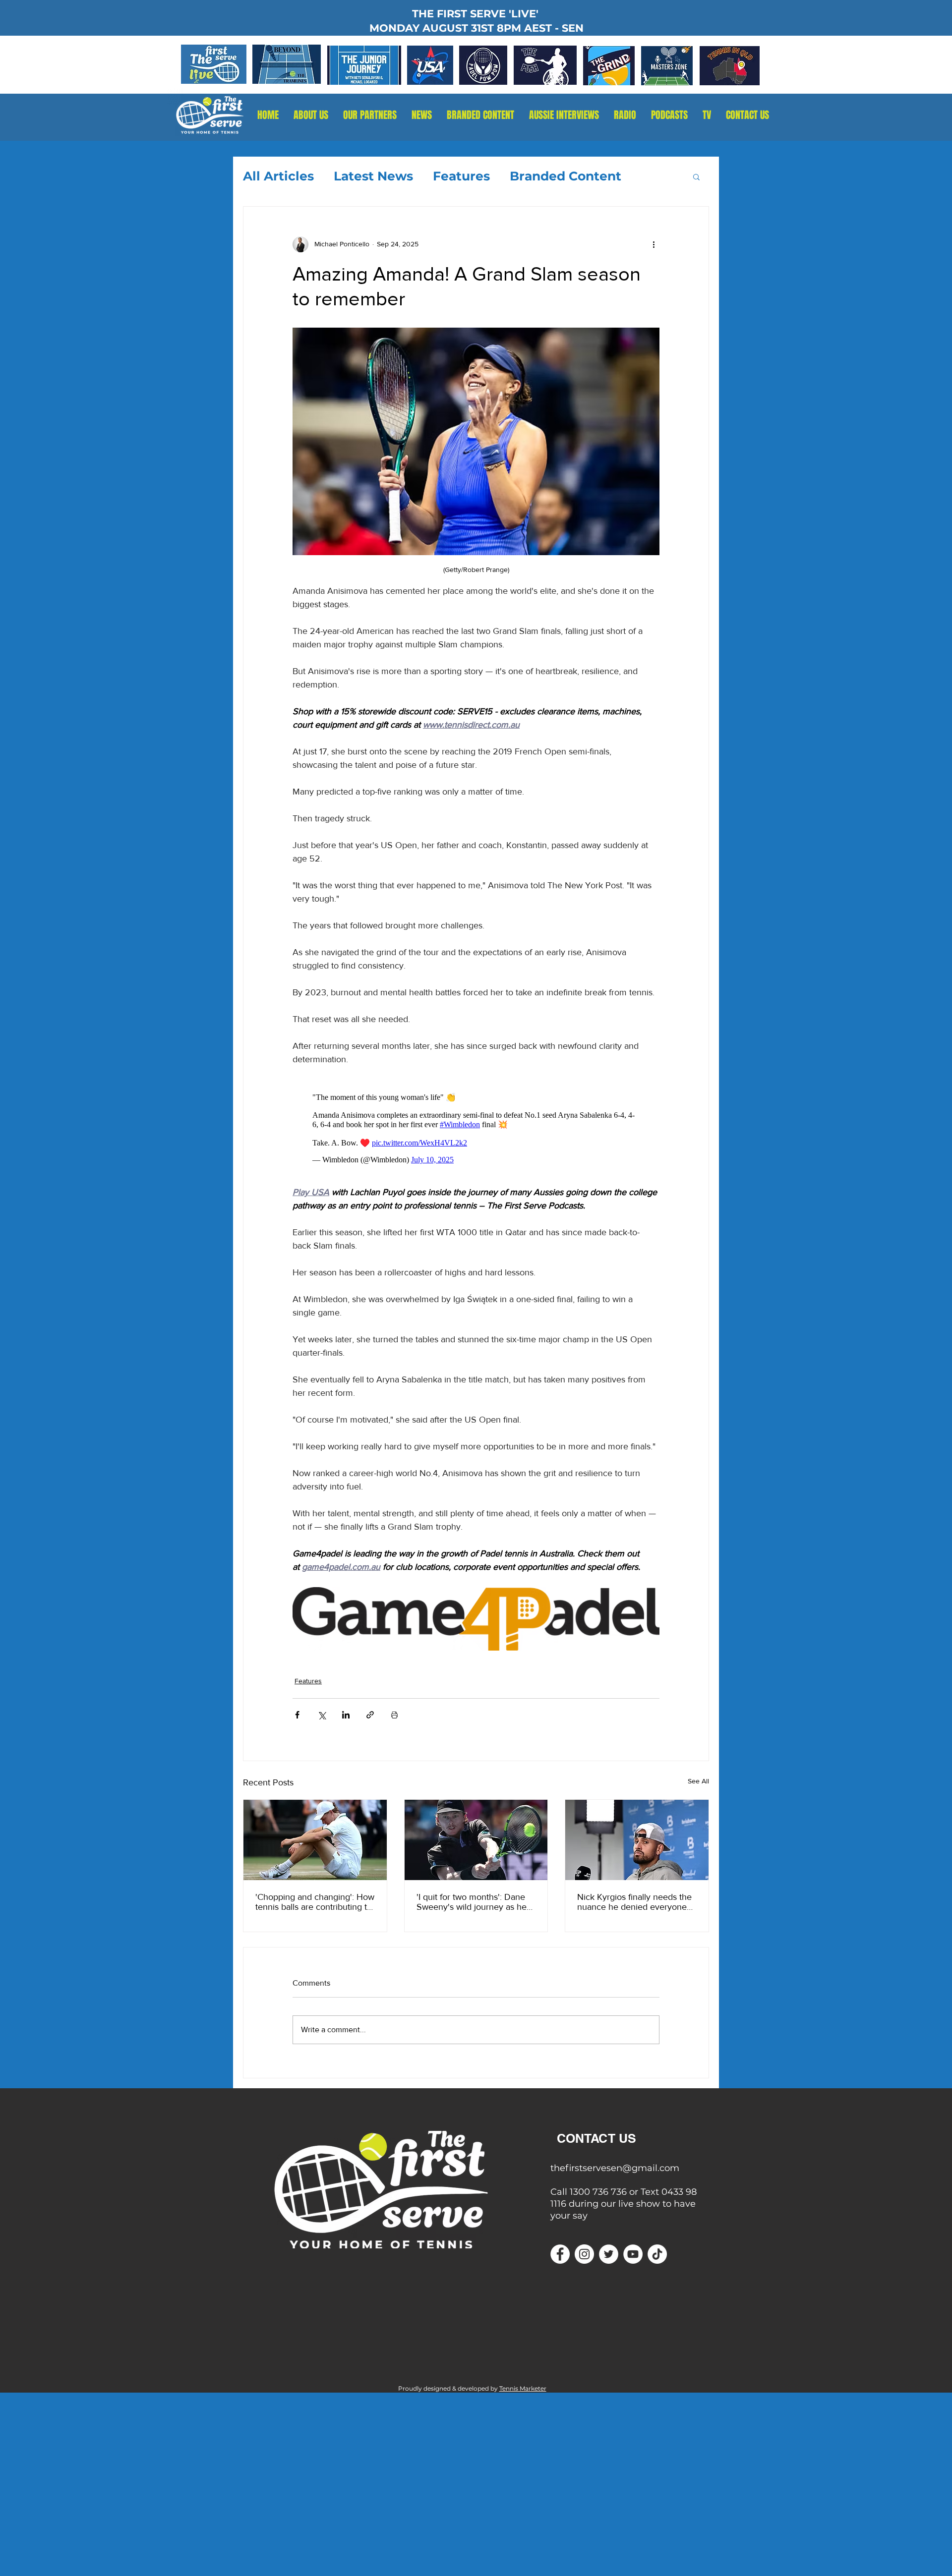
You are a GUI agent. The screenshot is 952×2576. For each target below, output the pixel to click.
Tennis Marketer (523, 2388)
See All (698, 1781)
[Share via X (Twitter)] (322, 1715)
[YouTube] (633, 2254)
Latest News (373, 176)
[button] (625, 115)
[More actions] (654, 244)
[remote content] (476, 1126)
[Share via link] (370, 1715)
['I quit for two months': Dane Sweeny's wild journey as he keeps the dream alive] (476, 1840)
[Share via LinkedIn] (346, 1715)
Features (461, 176)
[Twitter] (609, 2254)
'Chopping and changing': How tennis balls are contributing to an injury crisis (315, 1902)
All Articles (278, 176)
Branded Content (565, 176)
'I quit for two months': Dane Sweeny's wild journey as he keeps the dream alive (472, 1902)
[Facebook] (560, 2254)
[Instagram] (584, 2254)
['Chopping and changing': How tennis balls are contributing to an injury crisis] (315, 1840)
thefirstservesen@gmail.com (615, 2168)
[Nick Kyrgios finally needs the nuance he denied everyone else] (637, 1840)
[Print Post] (394, 1715)
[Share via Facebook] (297, 1715)
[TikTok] (657, 2254)
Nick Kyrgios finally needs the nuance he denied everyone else (634, 1902)
